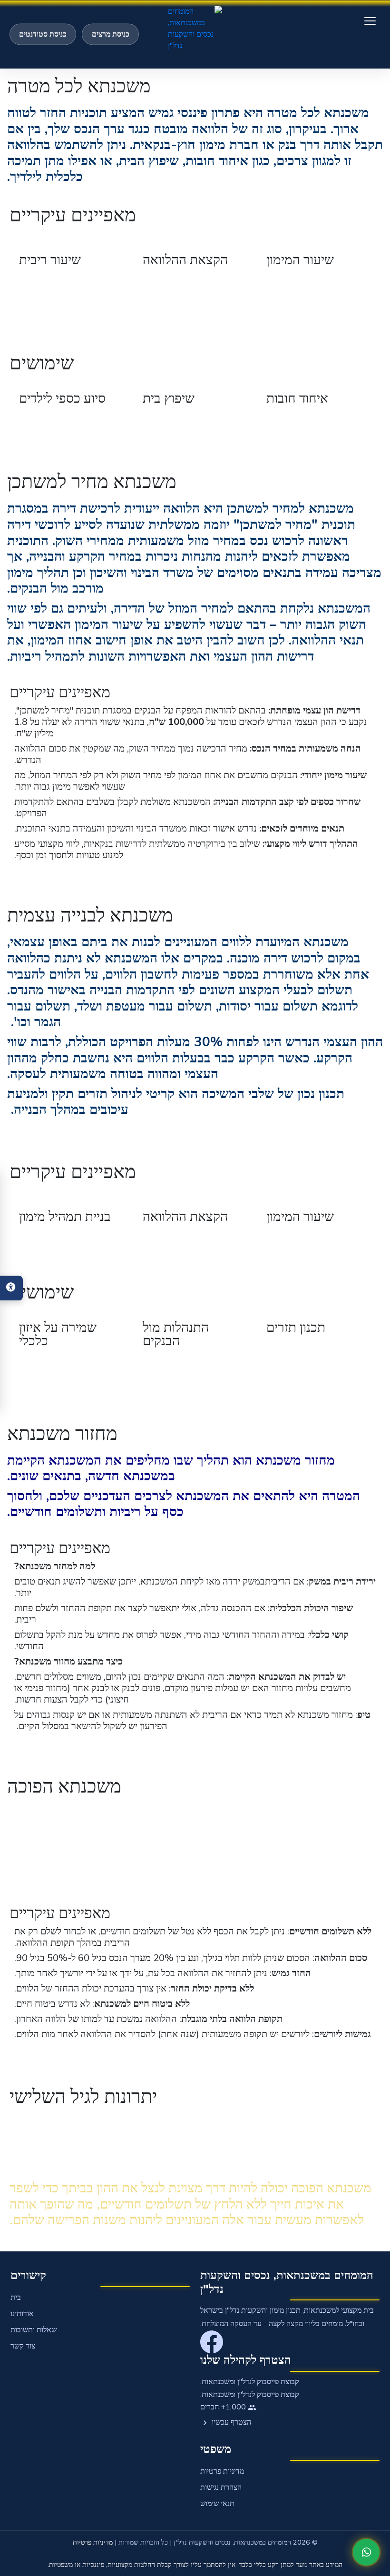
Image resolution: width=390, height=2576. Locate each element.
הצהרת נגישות (221, 2487)
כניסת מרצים (111, 34)
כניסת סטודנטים (43, 34)
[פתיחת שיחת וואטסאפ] (366, 2552)
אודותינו (22, 2314)
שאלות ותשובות (34, 2330)
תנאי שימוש (217, 2504)
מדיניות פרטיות (222, 2471)
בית (16, 2298)
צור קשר (23, 2346)
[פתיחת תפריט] (370, 21)
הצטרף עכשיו (230, 2422)
